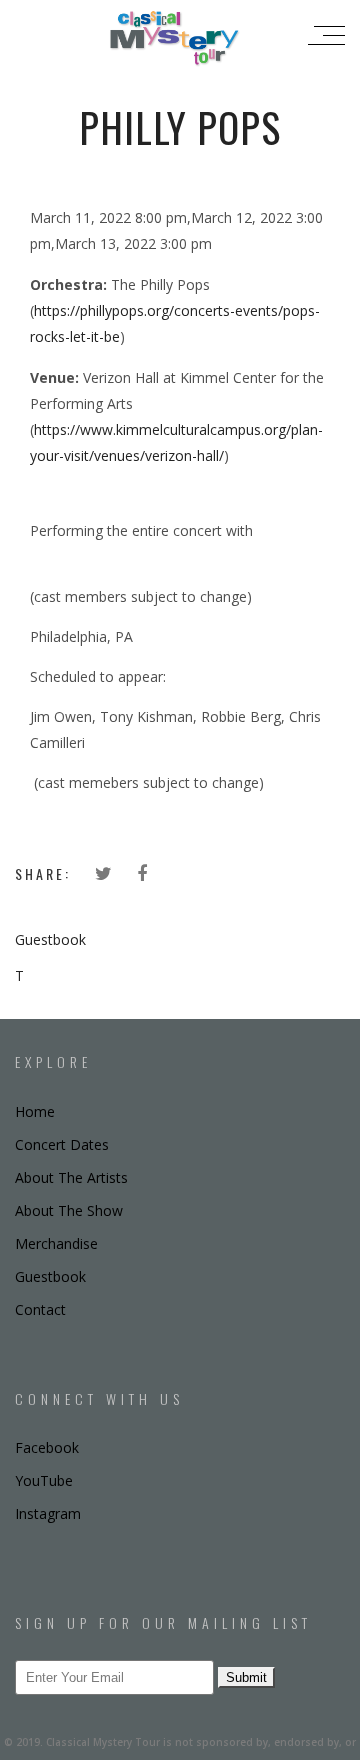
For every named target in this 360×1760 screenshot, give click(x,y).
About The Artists (71, 1177)
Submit (246, 1677)
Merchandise (56, 1243)
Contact (40, 1309)
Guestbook (50, 939)
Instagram (48, 1513)
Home (35, 1111)
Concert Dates (62, 1144)
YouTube (44, 1480)
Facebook (47, 1447)
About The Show (69, 1210)
